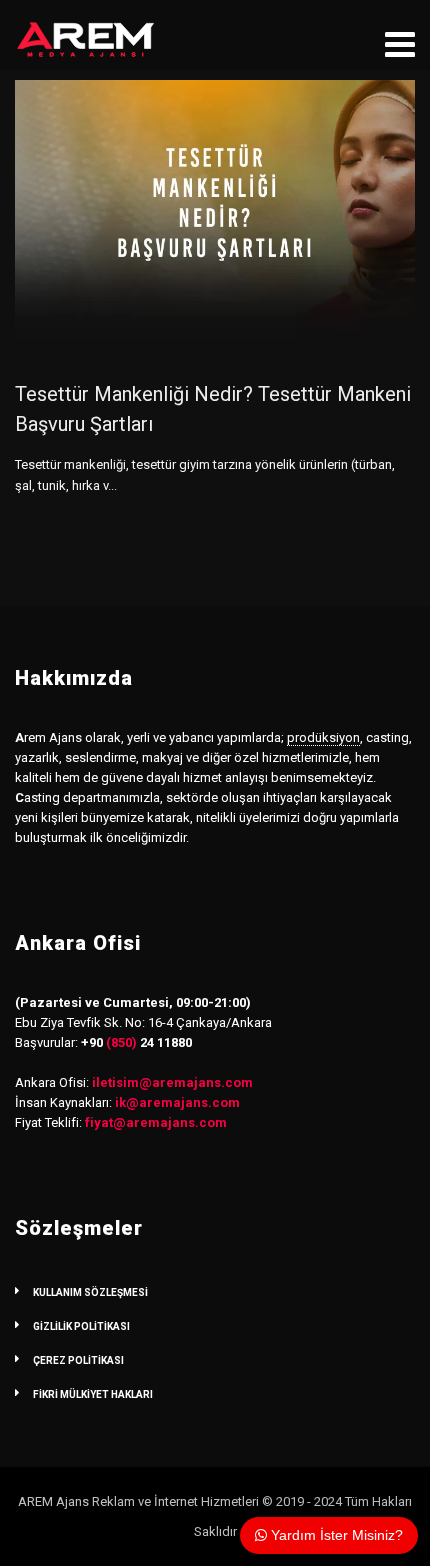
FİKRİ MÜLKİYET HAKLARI (93, 1394)
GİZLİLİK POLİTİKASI (81, 1326)
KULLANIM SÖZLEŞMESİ (90, 1292)
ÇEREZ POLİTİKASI (78, 1360)
